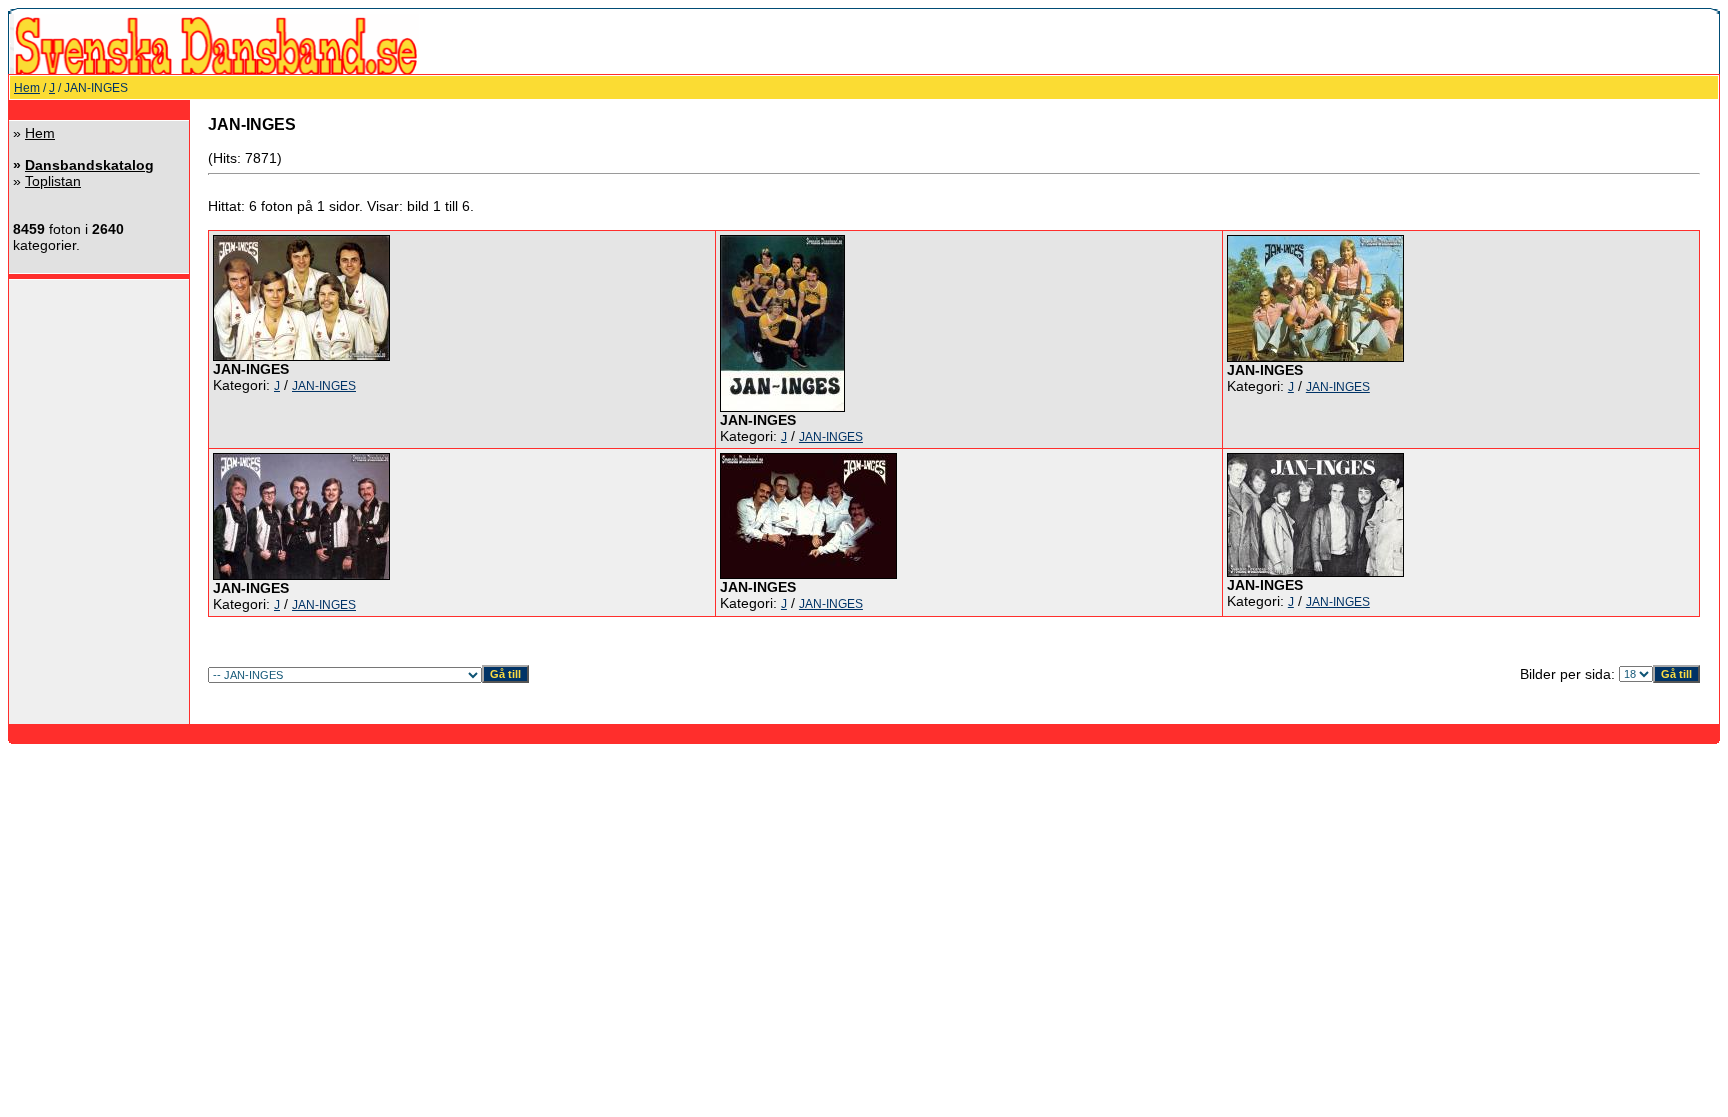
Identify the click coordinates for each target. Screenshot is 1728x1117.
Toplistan (53, 181)
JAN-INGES (324, 386)
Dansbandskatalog (89, 165)
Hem (27, 88)
